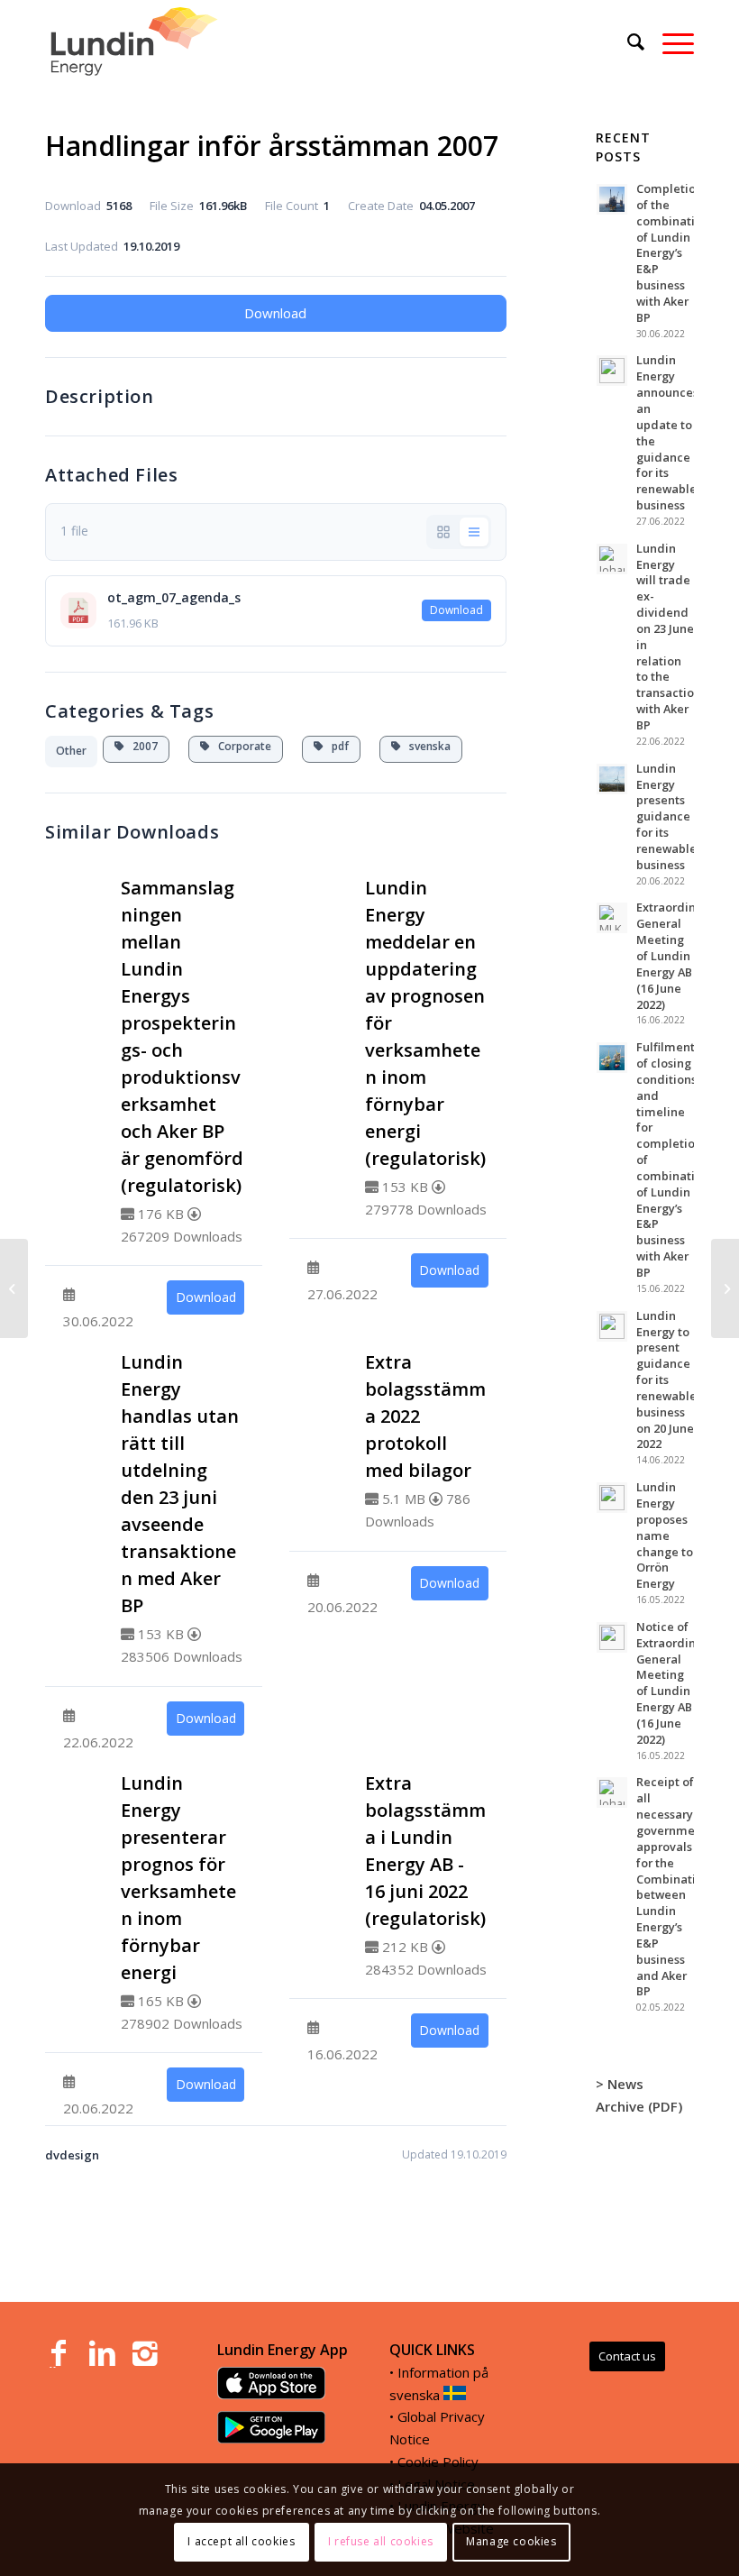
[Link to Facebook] (59, 2353)
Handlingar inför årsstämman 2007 (272, 146)
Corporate (241, 746)
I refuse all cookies (381, 2541)
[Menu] (669, 41)
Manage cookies (511, 2541)
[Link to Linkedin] (102, 2353)
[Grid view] (443, 532)
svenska (426, 746)
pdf (336, 746)
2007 (141, 746)
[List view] (474, 532)
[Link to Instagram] (145, 2353)
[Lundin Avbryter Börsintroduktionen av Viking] (14, 1288)
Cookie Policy (438, 2461)
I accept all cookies (241, 2541)
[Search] (627, 41)
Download (275, 313)
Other (71, 751)
